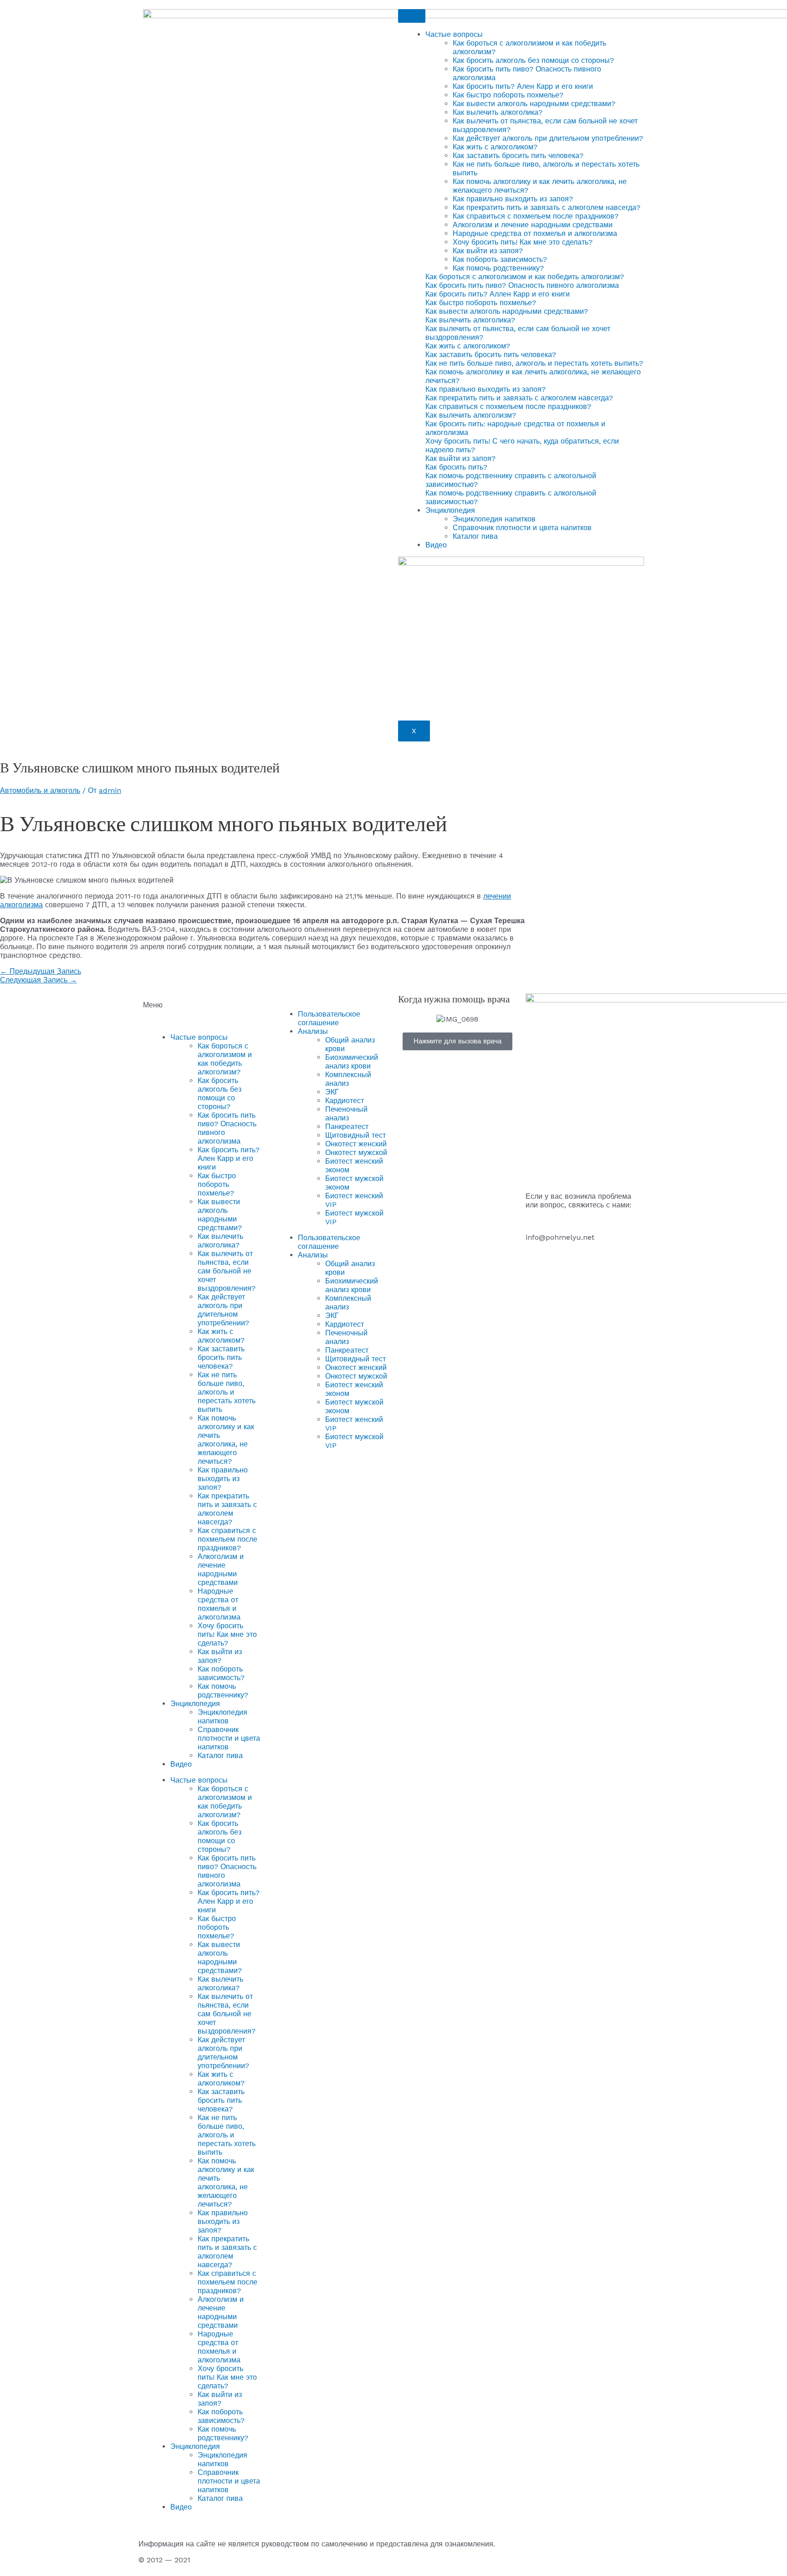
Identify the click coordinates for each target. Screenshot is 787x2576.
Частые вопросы (454, 34)
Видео (436, 545)
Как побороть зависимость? (500, 259)
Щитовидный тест (355, 1135)
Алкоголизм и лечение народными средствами (533, 225)
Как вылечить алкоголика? (498, 112)
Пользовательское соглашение (329, 1018)
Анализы (313, 1031)
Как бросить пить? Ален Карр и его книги (523, 86)
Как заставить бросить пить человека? (518, 156)
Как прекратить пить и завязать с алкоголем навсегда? (547, 207)
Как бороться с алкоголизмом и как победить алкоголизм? (225, 1059)
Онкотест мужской (356, 1153)
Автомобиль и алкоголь (40, 790)
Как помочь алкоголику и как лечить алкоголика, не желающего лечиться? (226, 1440)
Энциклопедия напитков (494, 519)
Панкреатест (347, 1127)
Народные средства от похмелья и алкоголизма (535, 233)
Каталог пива (475, 536)
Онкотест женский (356, 1144)
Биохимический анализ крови (352, 1062)
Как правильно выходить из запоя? (513, 199)
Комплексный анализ (348, 1079)
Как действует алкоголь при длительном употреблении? (548, 138)
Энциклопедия (450, 510)
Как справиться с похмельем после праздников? (536, 216)
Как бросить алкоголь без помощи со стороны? (533, 60)
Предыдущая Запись (41, 971)
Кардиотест (345, 1101)
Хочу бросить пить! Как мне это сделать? (523, 242)
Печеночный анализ (346, 1114)
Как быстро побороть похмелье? (508, 95)
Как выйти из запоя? (488, 251)
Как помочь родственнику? (498, 268)
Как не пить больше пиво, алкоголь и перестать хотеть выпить (227, 1392)
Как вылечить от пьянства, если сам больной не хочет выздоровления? (227, 1271)
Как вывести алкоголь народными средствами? (534, 104)
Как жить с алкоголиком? (495, 147)
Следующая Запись (38, 980)
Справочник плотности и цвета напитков (522, 528)
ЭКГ (332, 1092)
